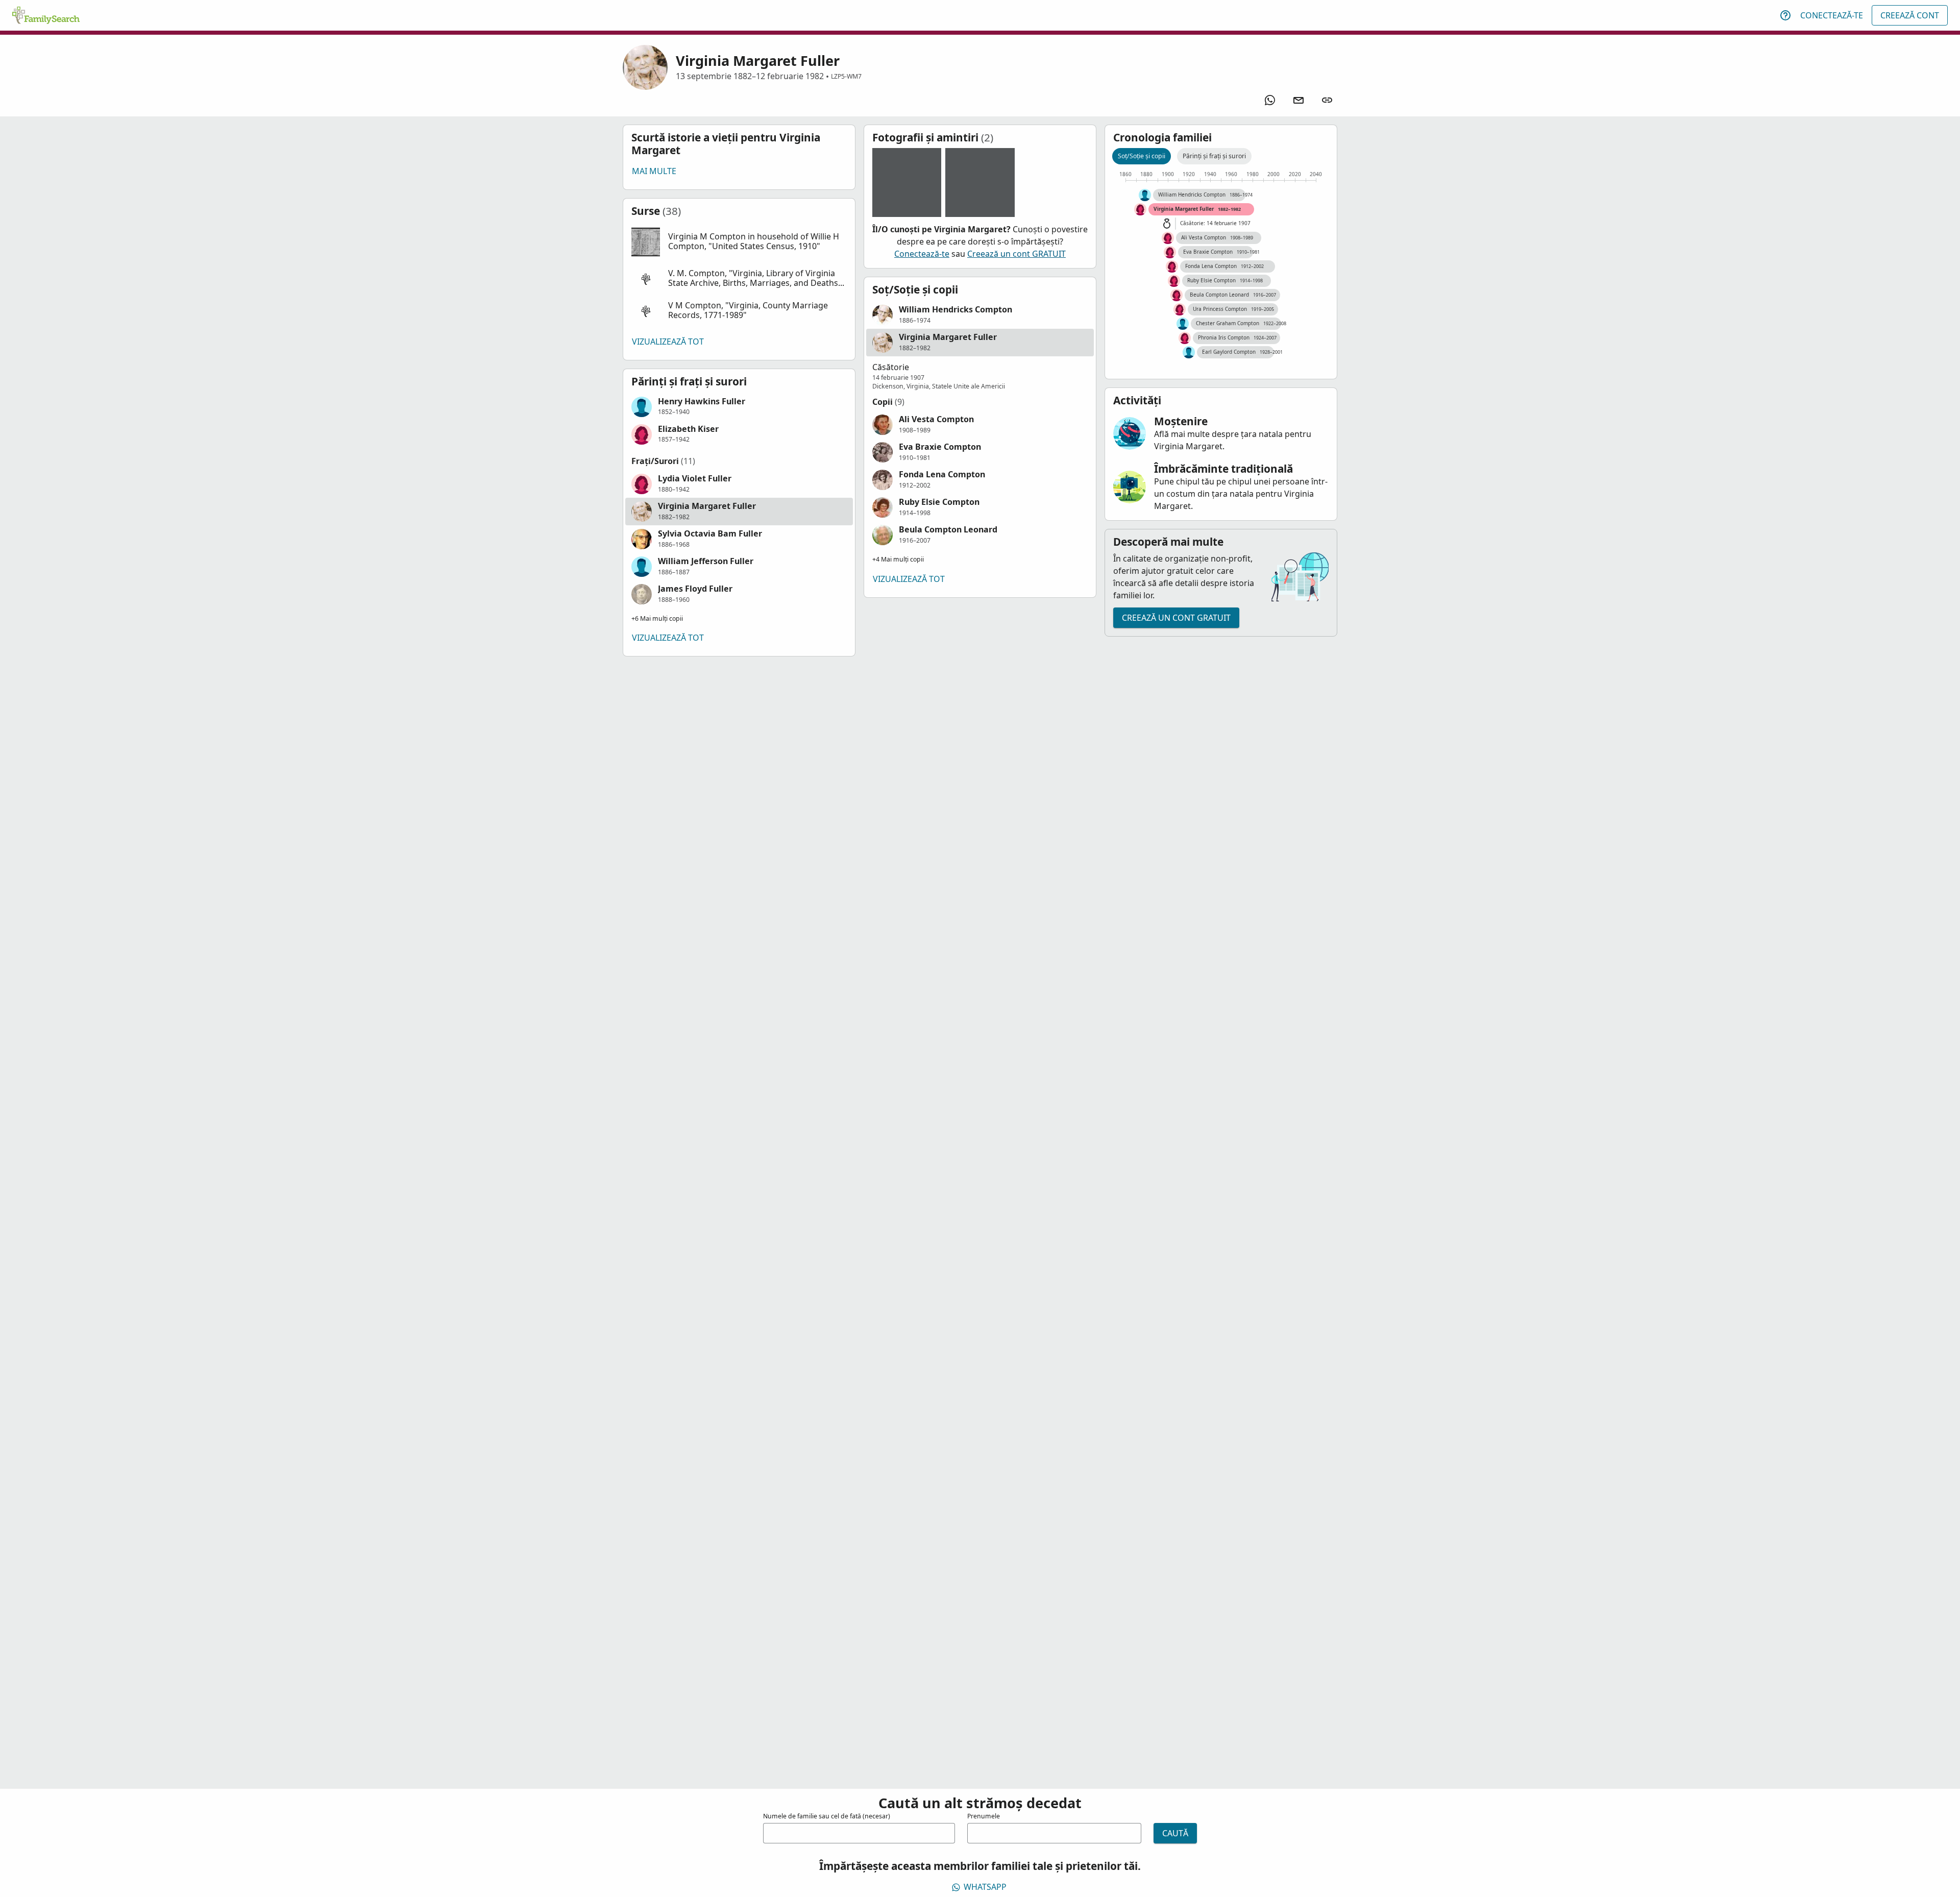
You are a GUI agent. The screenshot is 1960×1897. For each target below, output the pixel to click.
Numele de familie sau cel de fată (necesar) (827, 1816)
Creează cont (1910, 15)
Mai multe (654, 171)
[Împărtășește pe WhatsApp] (1270, 100)
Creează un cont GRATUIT (1016, 254)
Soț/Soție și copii (1142, 156)
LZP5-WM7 (846, 76)
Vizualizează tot (668, 342)
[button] (739, 242)
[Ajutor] (1785, 15)
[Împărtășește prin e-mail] (1298, 100)
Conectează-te (1832, 15)
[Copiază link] (1327, 100)
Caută (1175, 1833)
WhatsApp (985, 1887)
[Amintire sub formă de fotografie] (907, 183)
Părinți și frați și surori (1214, 156)
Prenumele (984, 1816)
